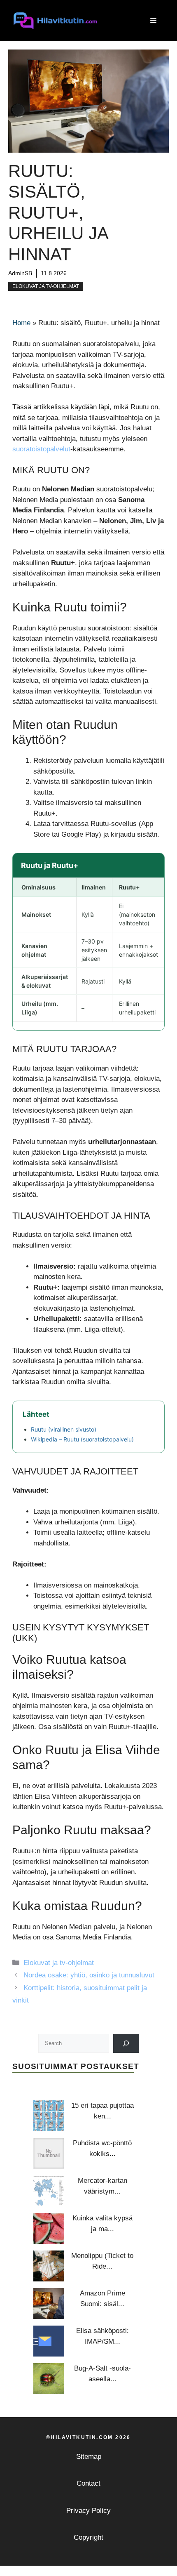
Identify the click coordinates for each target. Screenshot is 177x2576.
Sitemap (89, 2457)
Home (21, 323)
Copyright (88, 2537)
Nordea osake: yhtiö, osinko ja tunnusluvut (89, 1975)
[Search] (126, 2043)
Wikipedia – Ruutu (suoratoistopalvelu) (82, 1439)
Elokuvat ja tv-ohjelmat (46, 286)
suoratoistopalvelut (41, 449)
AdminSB (20, 273)
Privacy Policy (88, 2511)
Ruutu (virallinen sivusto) (64, 1429)
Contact (88, 2483)
